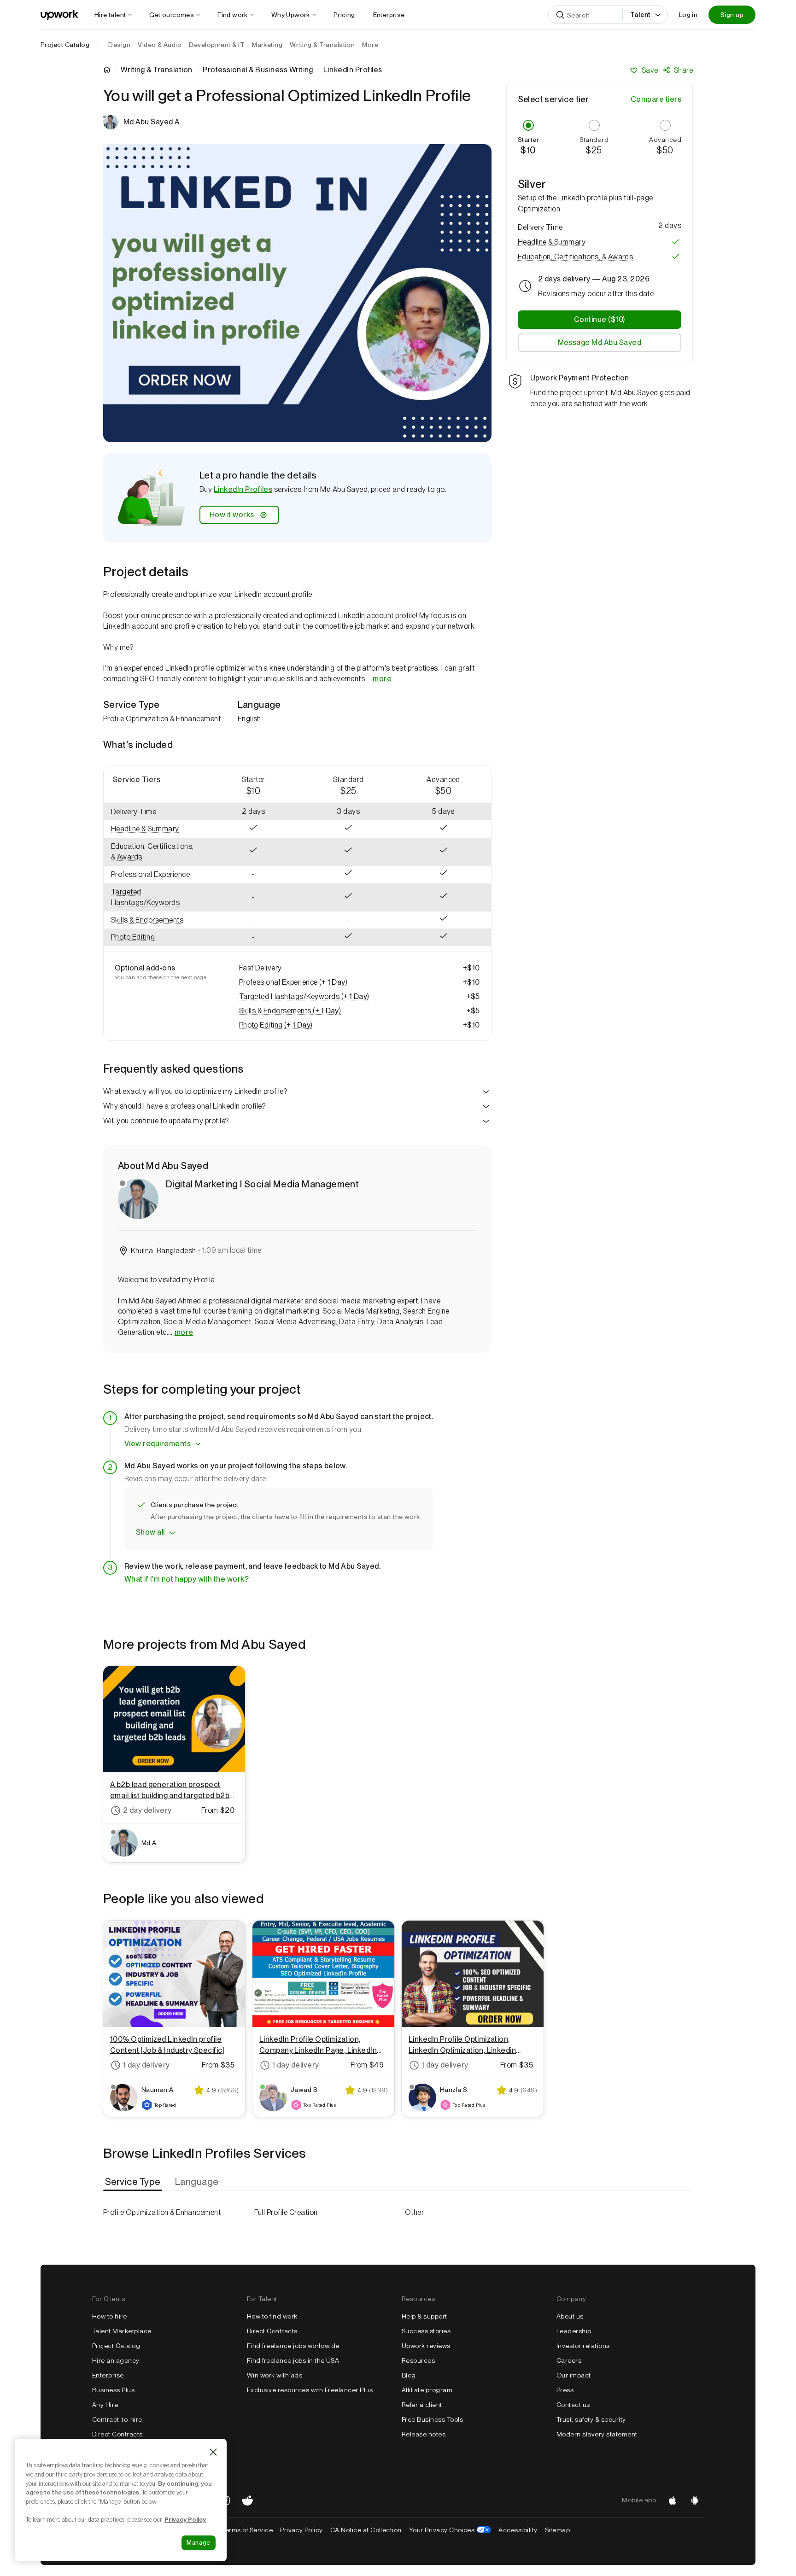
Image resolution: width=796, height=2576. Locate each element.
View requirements (158, 1444)
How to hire (109, 2316)
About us (570, 2316)
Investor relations (583, 2346)
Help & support (424, 2316)
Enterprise (108, 2375)
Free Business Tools (432, 2419)
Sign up (732, 15)
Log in (688, 15)
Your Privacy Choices (450, 2530)
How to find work (272, 2316)
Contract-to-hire (117, 2419)
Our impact (574, 2375)
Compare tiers (656, 99)
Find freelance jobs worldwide (293, 2346)
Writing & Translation (156, 70)
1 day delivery (146, 2065)
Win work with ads (275, 2375)
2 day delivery (147, 1810)
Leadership (574, 2331)
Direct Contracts (117, 2434)
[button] (155, 829)
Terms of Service (247, 2530)
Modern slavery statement (597, 2434)
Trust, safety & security (591, 2419)
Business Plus (113, 2390)
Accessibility (518, 2530)
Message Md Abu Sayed (600, 342)
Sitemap (557, 2530)
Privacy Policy (301, 2530)
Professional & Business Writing (258, 70)
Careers (569, 2360)
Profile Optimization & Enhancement (162, 2212)
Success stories (426, 2331)
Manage (199, 2543)
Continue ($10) (600, 319)
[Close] (213, 2452)
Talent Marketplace (122, 2331)
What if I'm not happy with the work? (187, 1579)
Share (683, 70)
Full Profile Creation (286, 2212)
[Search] (560, 15)
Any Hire (105, 2405)
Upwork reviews (426, 2346)
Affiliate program (427, 2390)
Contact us (573, 2405)
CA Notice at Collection (366, 2530)
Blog (409, 2375)
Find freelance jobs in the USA (293, 2360)
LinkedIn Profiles (243, 489)
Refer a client (422, 2405)
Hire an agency (116, 2360)
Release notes (424, 2434)
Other (414, 2212)
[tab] (134, 2182)
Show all (150, 1532)
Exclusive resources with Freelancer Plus (310, 2390)
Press (565, 2390)
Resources (418, 2360)
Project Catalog (65, 45)
